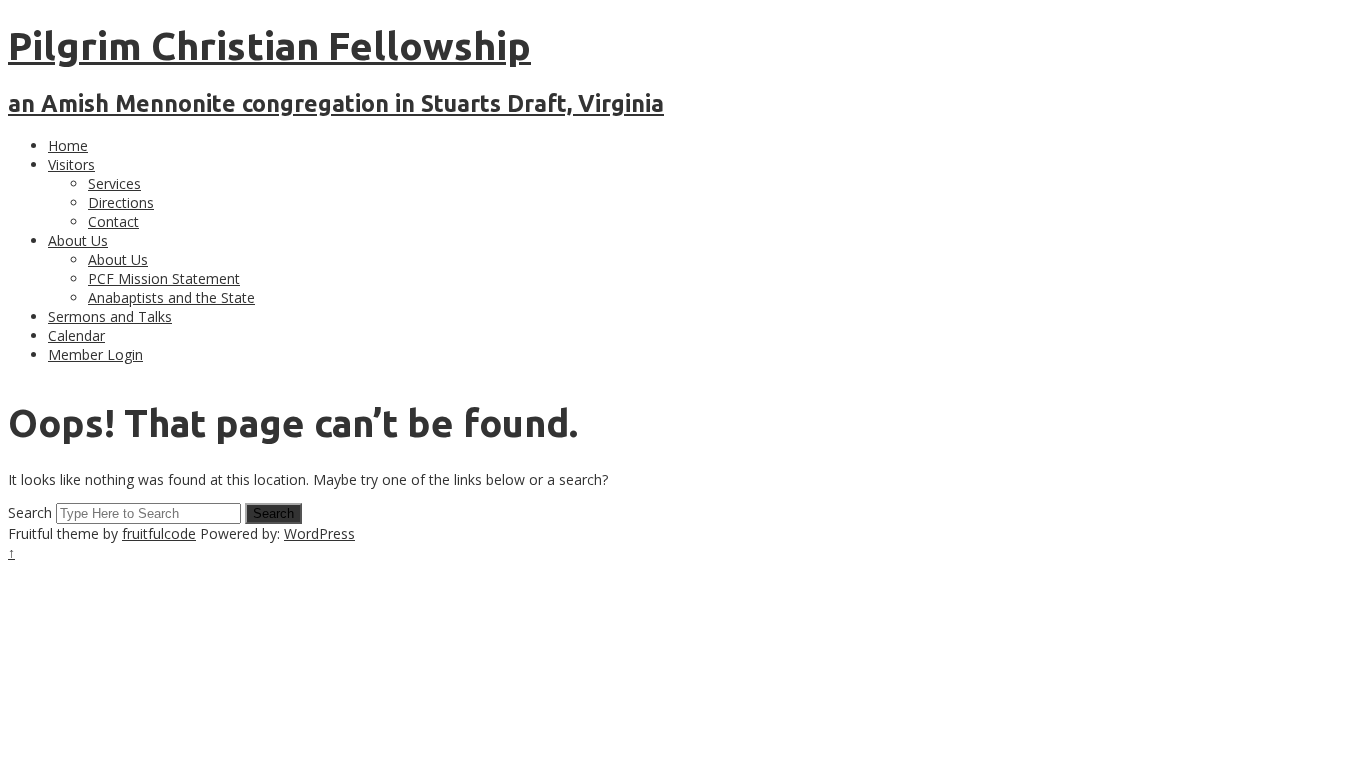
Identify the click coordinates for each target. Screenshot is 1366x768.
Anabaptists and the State (171, 297)
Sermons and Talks (110, 316)
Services (114, 183)
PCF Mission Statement (164, 278)
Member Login (95, 354)
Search (30, 512)
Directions (121, 202)
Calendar (76, 335)
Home (68, 145)
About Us (78, 240)
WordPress (319, 533)
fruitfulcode (159, 533)
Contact (113, 221)
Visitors (71, 164)
